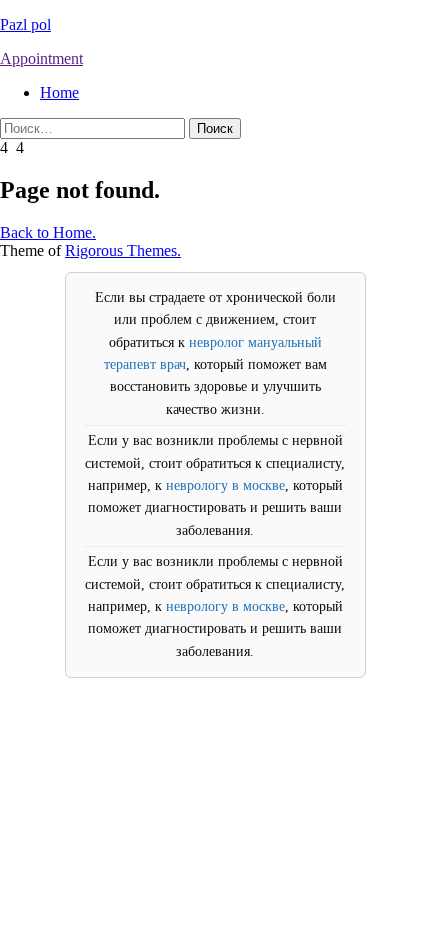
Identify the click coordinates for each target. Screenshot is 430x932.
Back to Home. (48, 232)
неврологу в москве (225, 485)
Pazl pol (25, 24)
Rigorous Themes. (123, 250)
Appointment (41, 58)
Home (59, 92)
